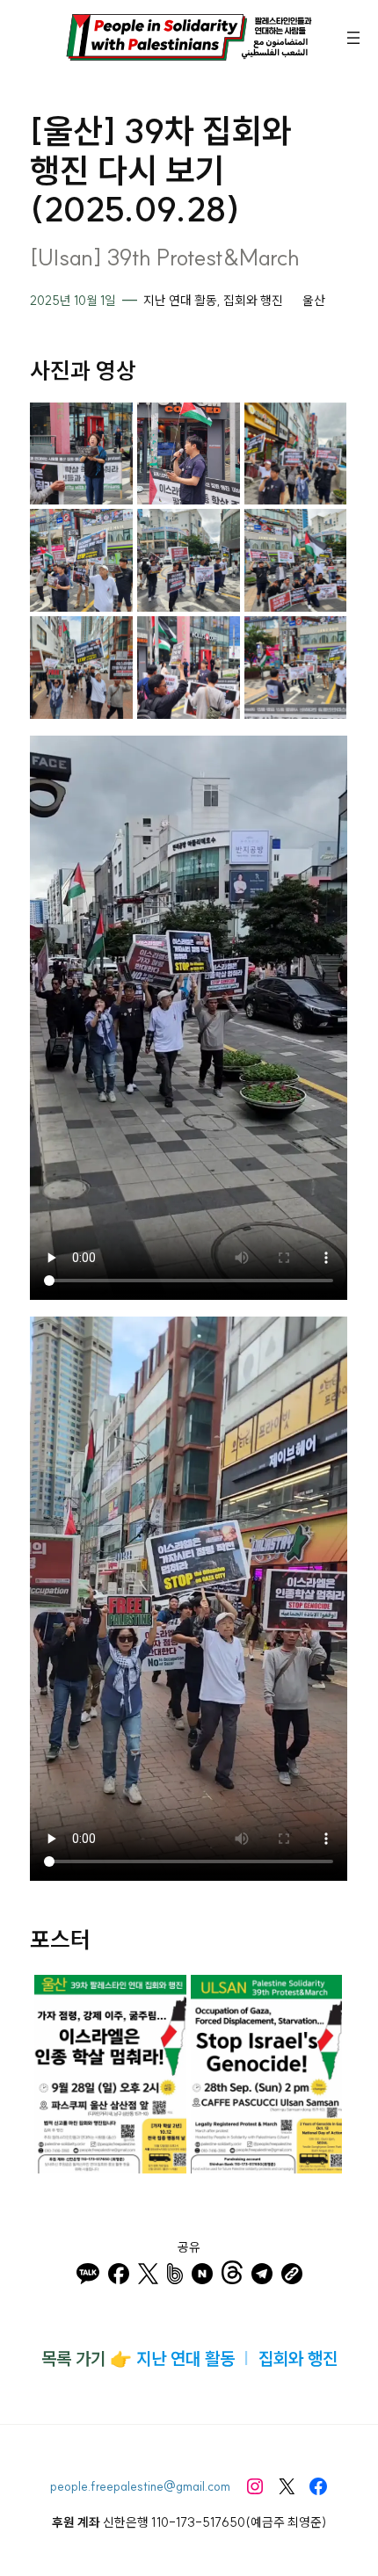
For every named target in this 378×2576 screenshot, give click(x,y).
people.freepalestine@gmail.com (140, 2486)
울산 (314, 301)
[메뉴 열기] (353, 38)
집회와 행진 (253, 301)
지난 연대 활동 (180, 301)
